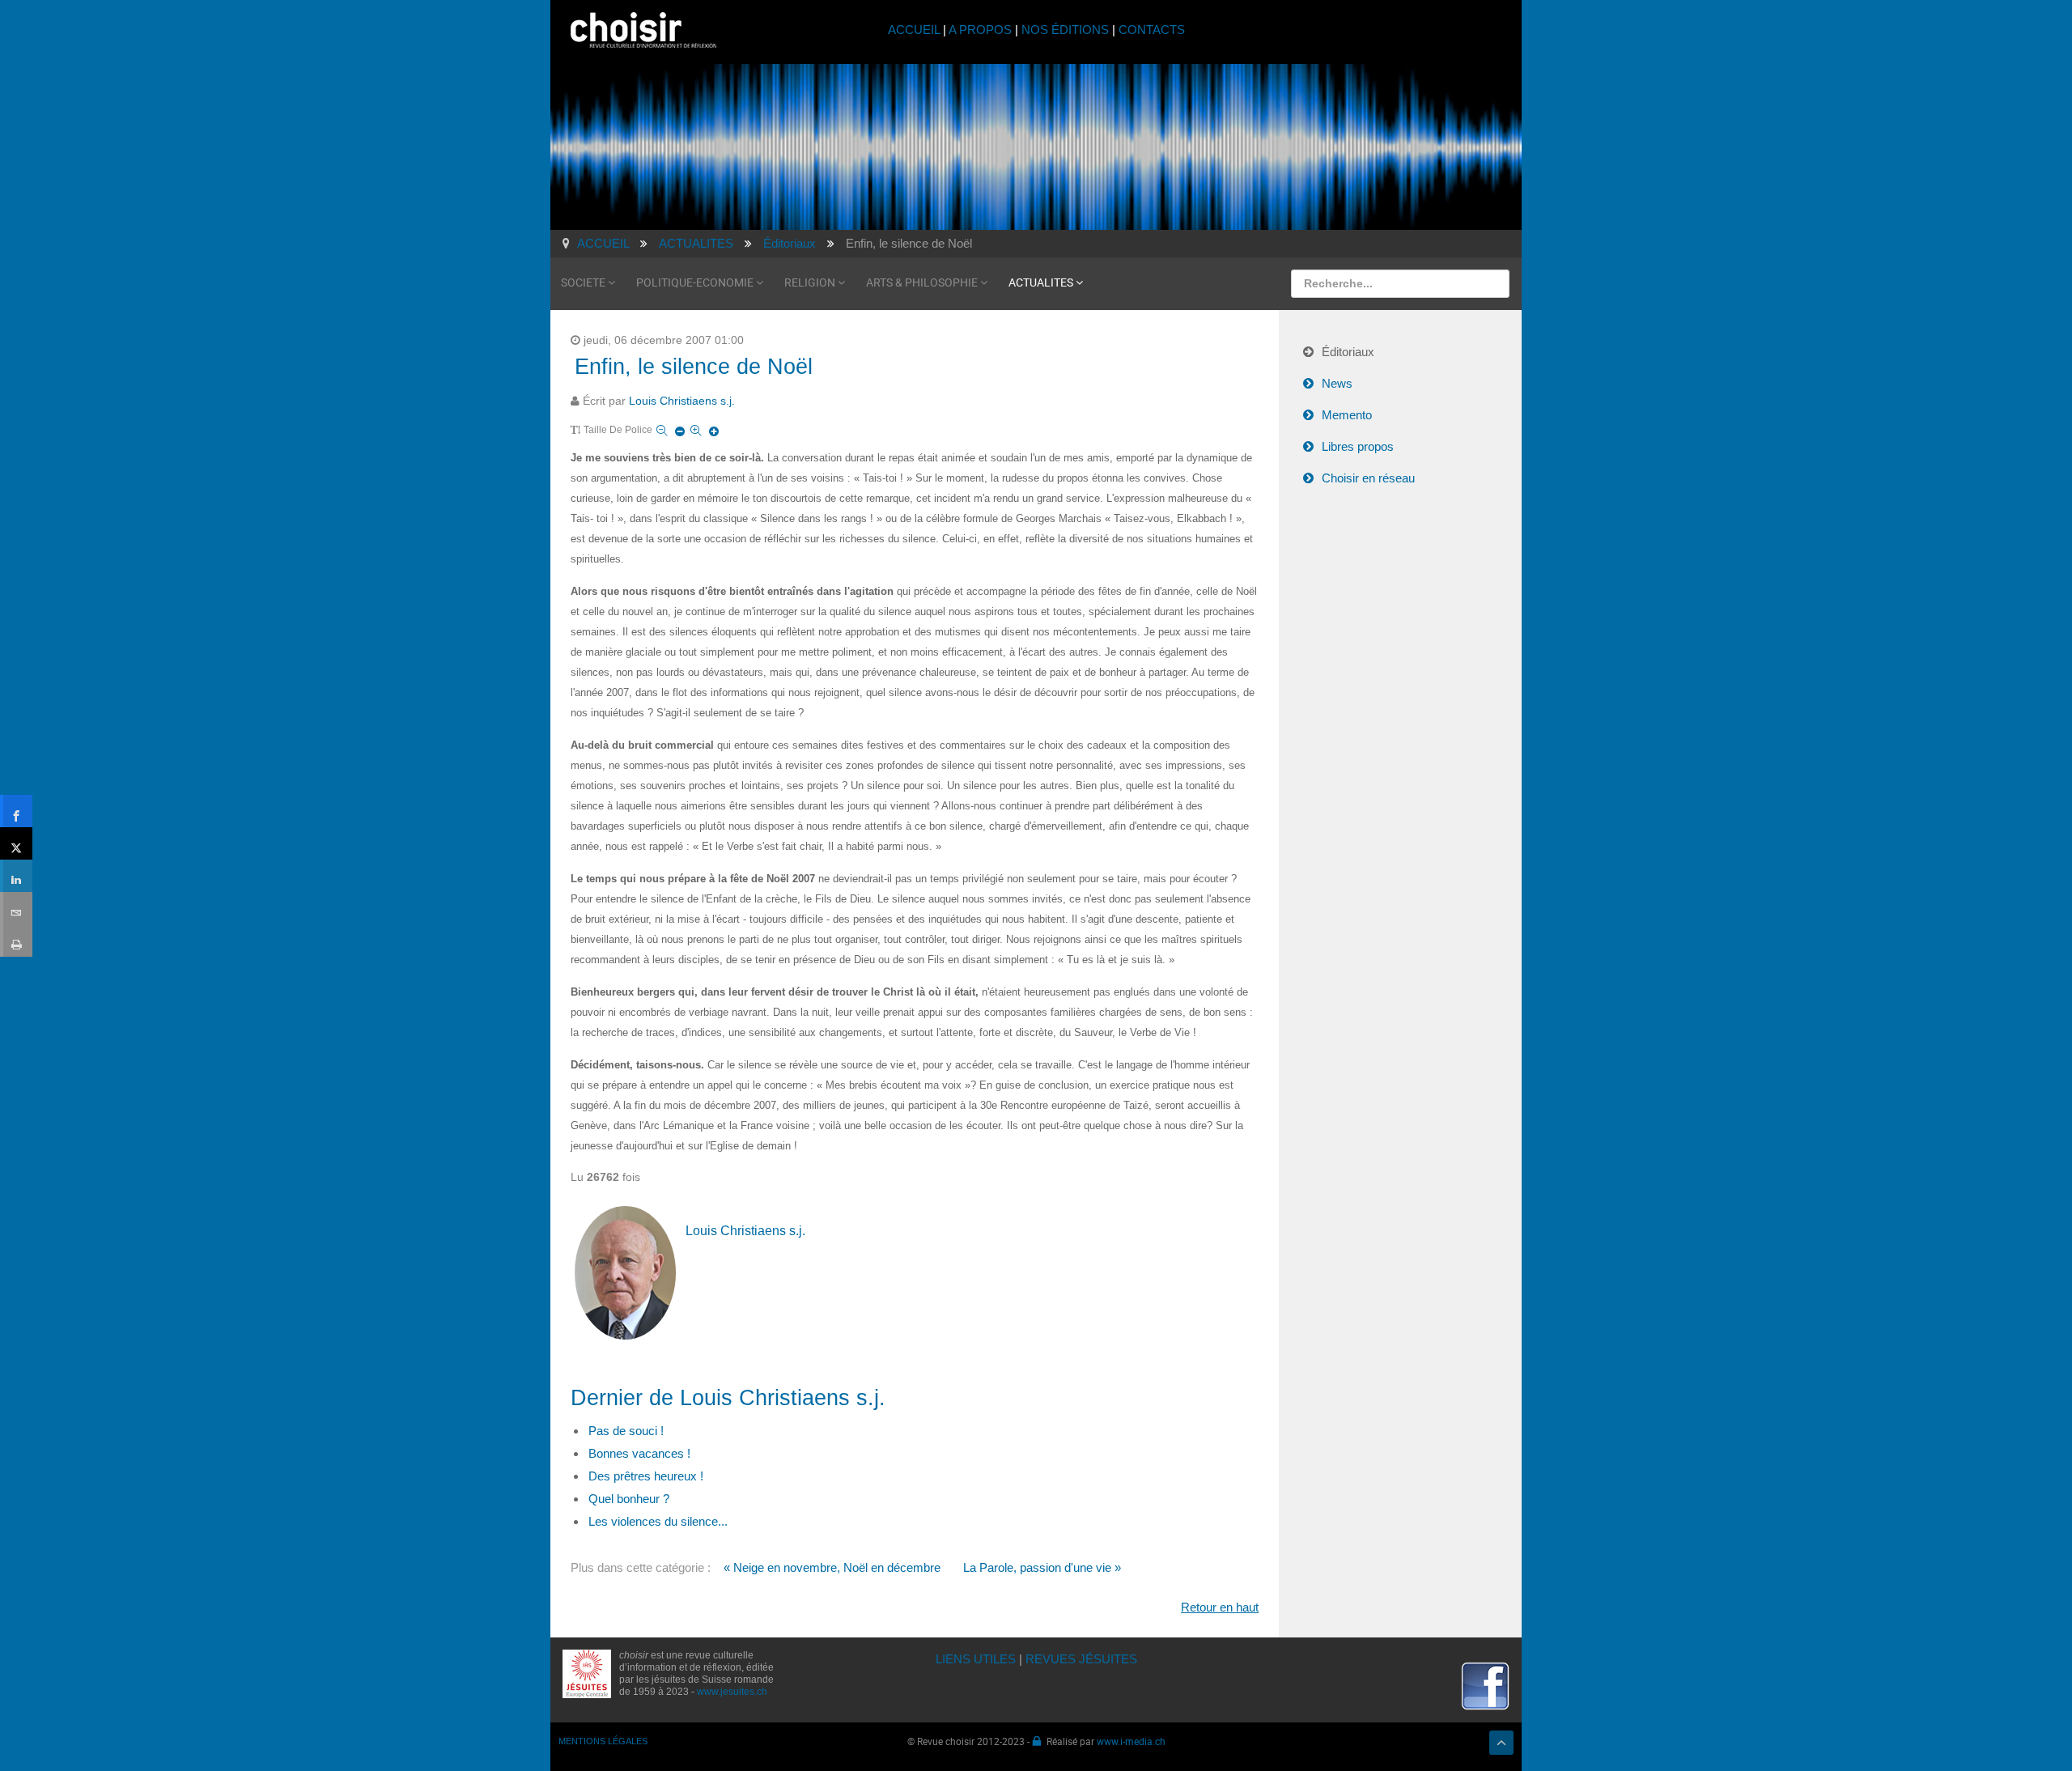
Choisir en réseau (1368, 478)
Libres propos (1358, 446)
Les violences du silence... (658, 1521)
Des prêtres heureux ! (646, 1476)
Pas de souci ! (626, 1431)
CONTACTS (1152, 30)
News (1337, 383)
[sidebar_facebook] (16, 811)
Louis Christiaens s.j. (682, 401)
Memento (1347, 415)
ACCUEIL (915, 30)
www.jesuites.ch (732, 1692)
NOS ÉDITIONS (1065, 30)
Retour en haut (1220, 1607)
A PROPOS (980, 30)
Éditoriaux (1348, 352)
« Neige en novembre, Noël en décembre (832, 1567)
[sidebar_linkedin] (16, 876)
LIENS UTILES (976, 1659)
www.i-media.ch (1131, 1741)
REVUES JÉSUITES (1081, 1659)
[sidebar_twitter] (16, 843)
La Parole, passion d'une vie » (1042, 1567)
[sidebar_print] (16, 941)
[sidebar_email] (16, 908)
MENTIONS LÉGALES (603, 1741)
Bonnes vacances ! (639, 1453)
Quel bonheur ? (629, 1499)
